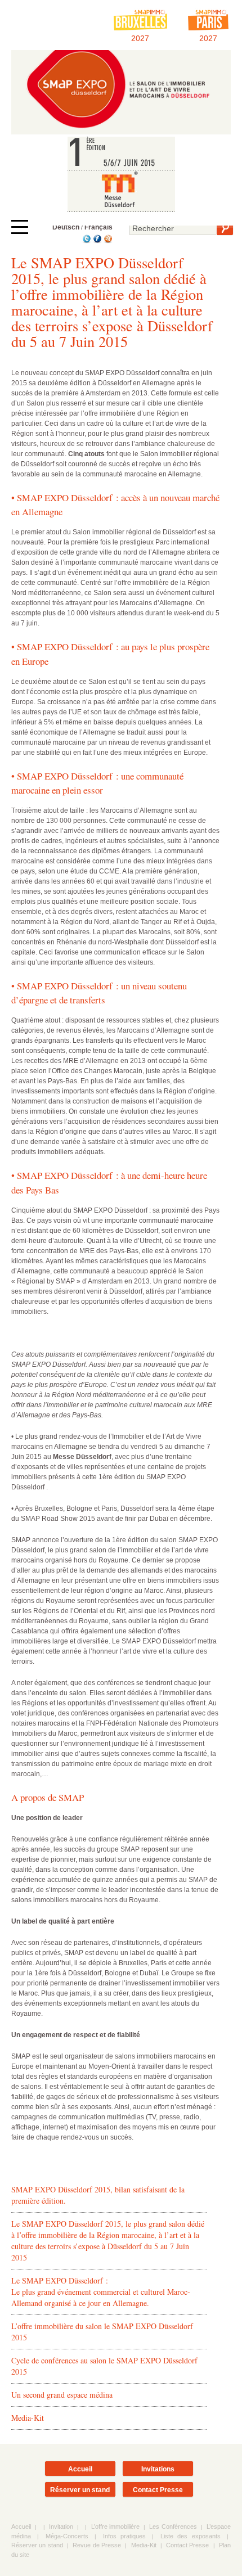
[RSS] (107, 241)
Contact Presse (158, 2490)
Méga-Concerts (67, 2536)
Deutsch (66, 227)
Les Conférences (173, 2527)
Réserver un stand (80, 2490)
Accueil (80, 2469)
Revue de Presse (97, 2545)
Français (98, 227)
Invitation (61, 2527)
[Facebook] (97, 241)
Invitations (158, 2469)
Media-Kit (28, 2418)
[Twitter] (86, 241)
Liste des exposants (191, 2536)
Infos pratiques (124, 2536)
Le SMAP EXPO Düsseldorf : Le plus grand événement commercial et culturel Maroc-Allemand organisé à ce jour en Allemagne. (101, 2292)
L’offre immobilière (115, 2527)
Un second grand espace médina (62, 2395)
